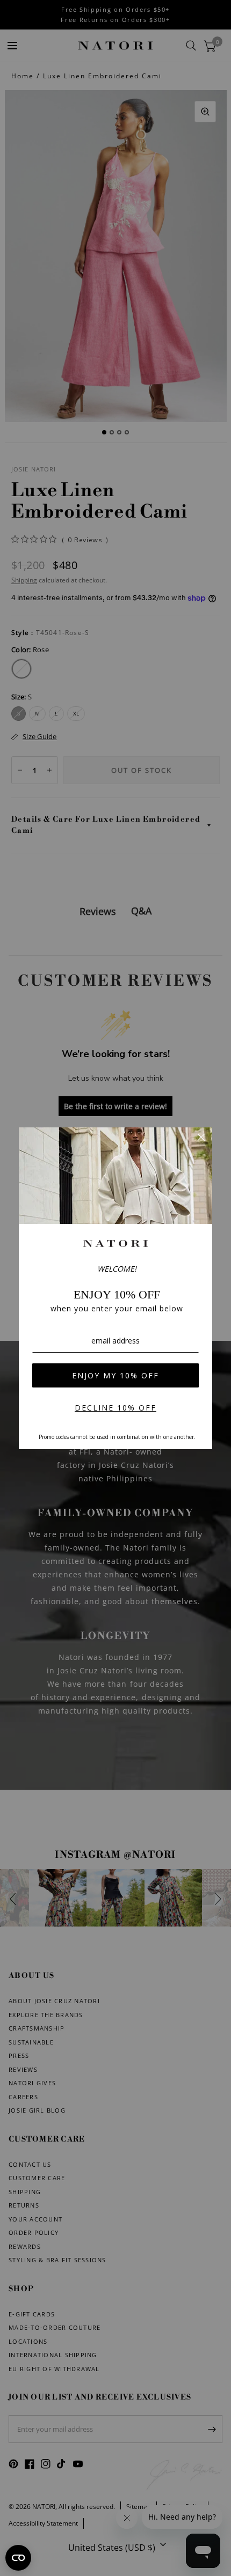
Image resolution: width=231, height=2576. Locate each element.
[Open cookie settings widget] (18, 2558)
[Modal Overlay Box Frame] (115, 1288)
